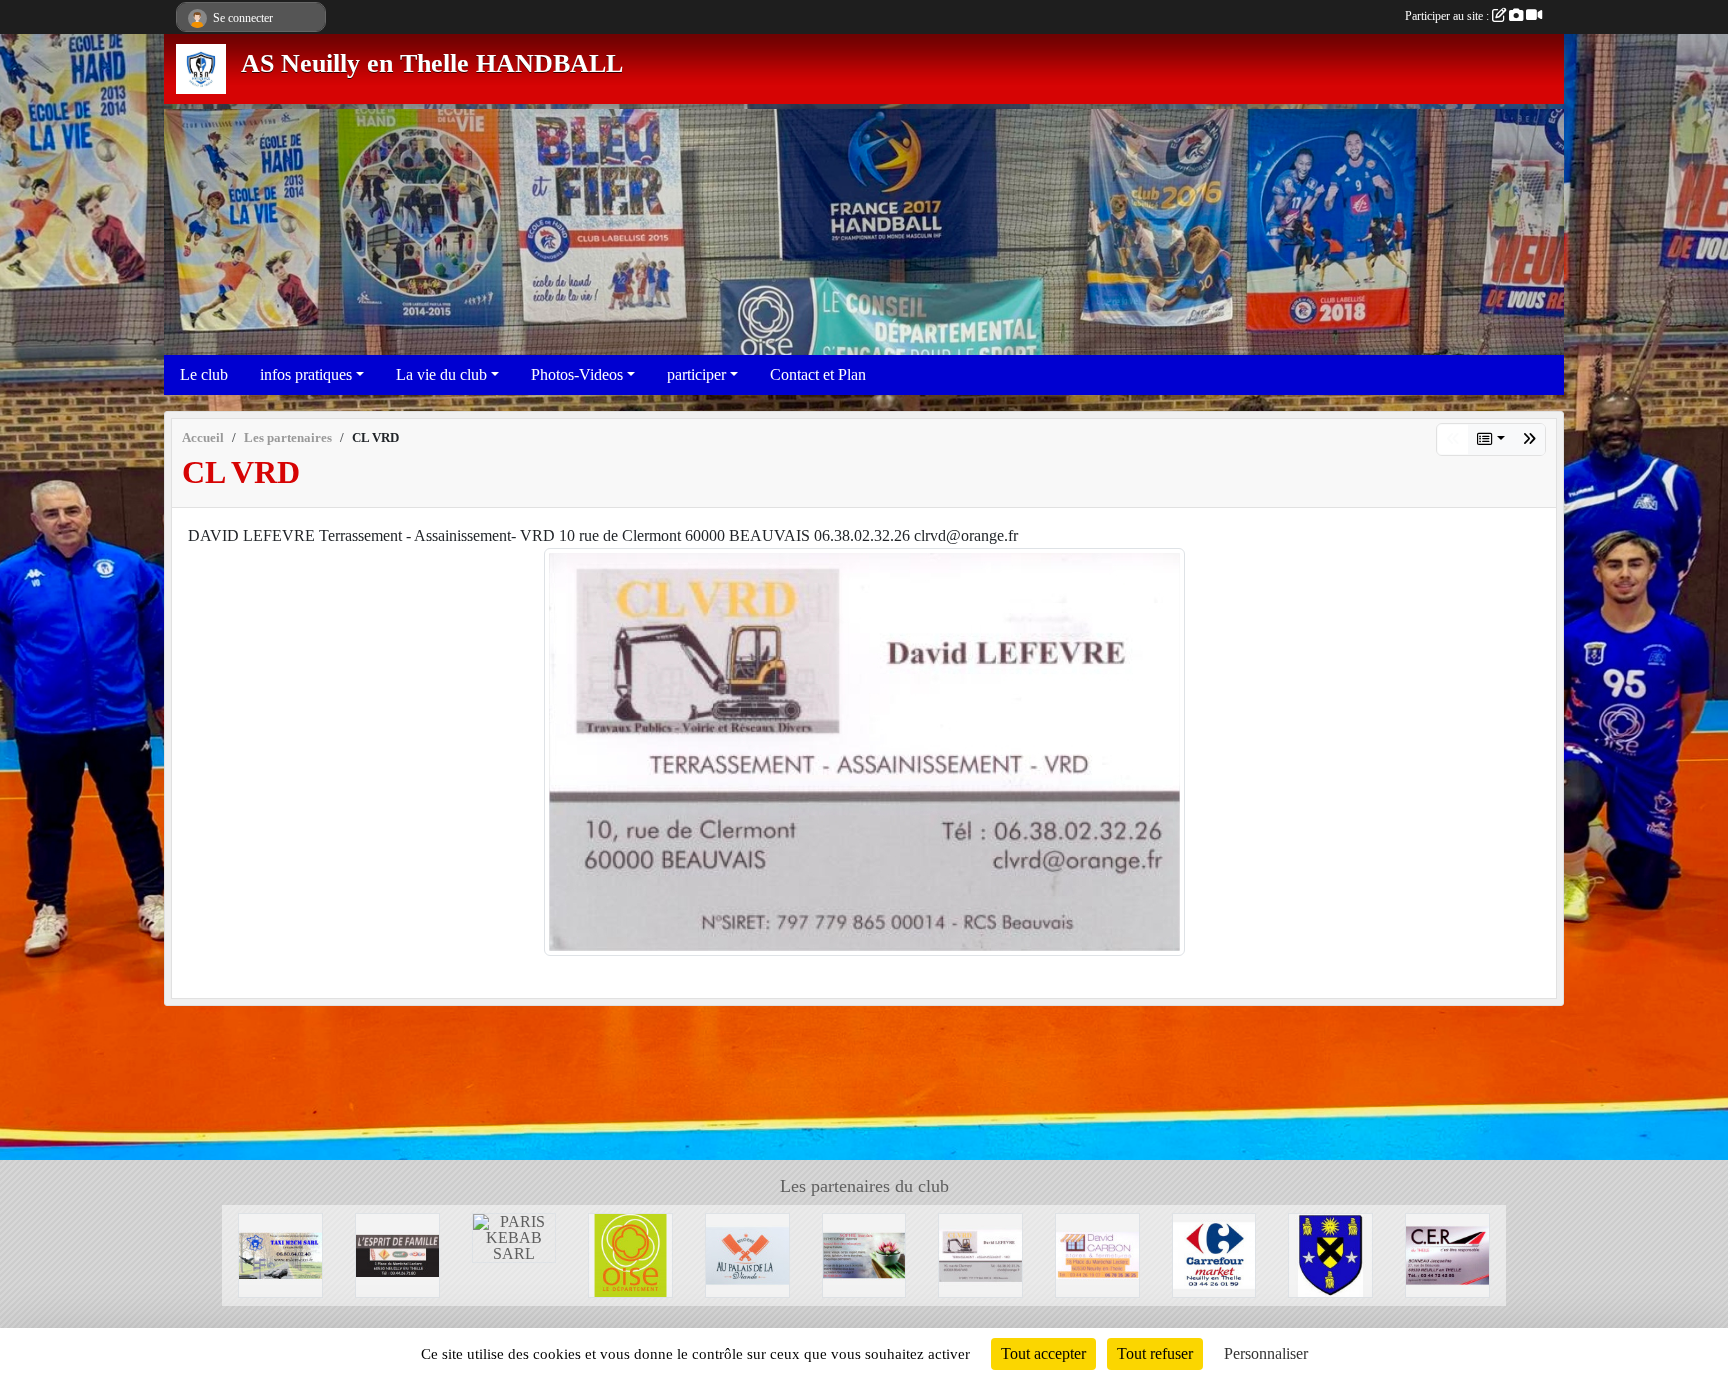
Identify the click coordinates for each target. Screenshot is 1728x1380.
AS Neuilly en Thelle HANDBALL (432, 63)
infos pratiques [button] (306, 374)
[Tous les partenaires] (1491, 439)
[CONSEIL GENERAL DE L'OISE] (630, 1253)
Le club (204, 374)
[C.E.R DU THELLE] (1447, 1253)
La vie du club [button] (441, 374)
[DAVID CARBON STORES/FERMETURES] (1097, 1253)
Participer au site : (1448, 16)
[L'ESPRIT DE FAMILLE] (1529, 439)
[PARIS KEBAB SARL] (514, 1236)
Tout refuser (1155, 1353)
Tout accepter (1043, 1353)
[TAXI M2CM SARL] (280, 1253)
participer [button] (696, 374)
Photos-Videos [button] (577, 374)
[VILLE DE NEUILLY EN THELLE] (1330, 1253)
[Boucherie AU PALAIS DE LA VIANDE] (747, 1253)
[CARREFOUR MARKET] (1214, 1253)
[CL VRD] (864, 749)
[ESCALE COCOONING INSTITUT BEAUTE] (864, 1253)
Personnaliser (1266, 1353)
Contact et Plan (818, 374)
